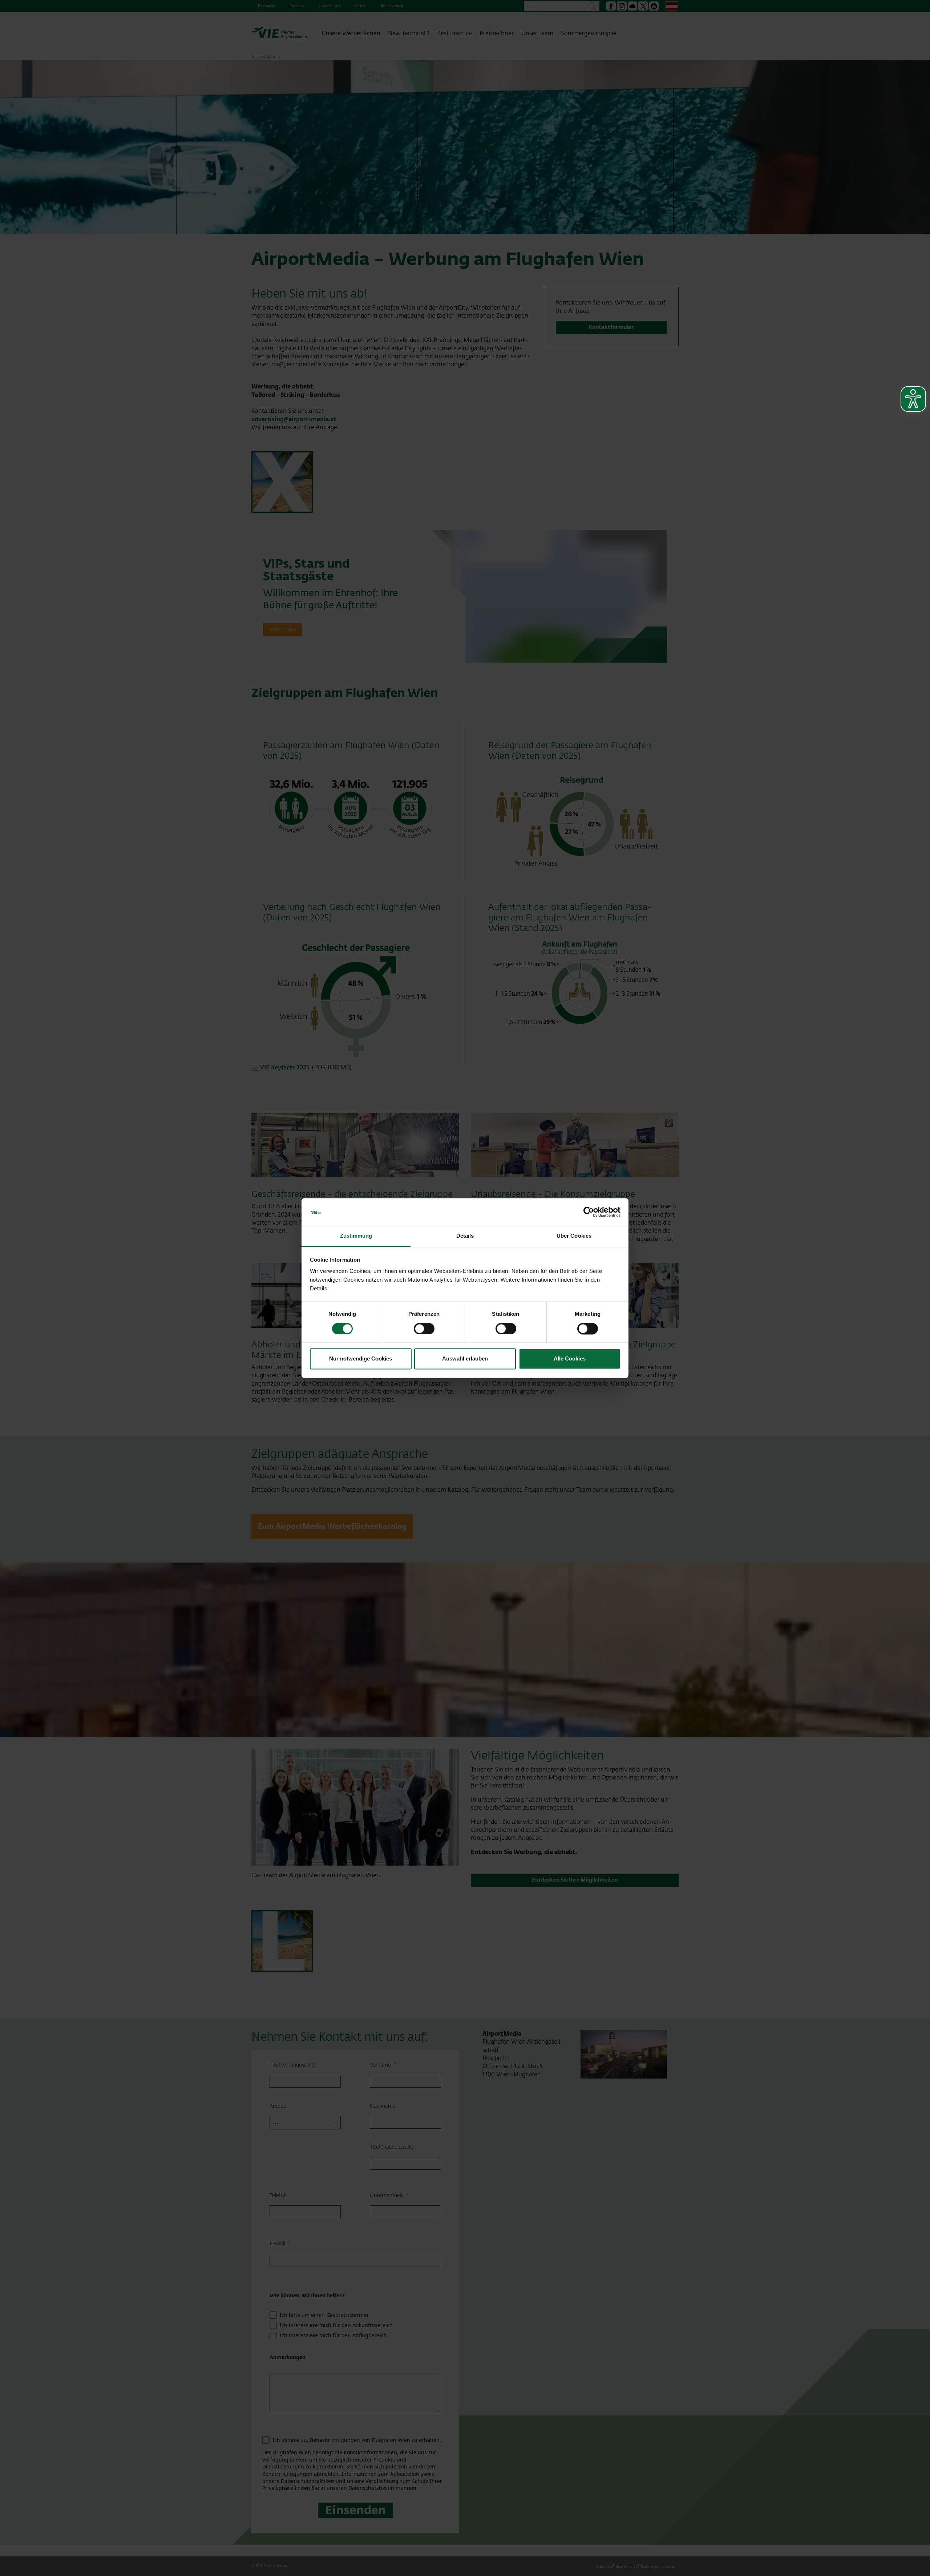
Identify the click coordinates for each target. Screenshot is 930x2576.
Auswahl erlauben (465, 1359)
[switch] (424, 1329)
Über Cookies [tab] (574, 1236)
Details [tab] (465, 1236)
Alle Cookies (570, 1359)
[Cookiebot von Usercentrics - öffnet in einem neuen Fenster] (589, 1212)
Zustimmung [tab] (356, 1236)
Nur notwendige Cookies (361, 1359)
